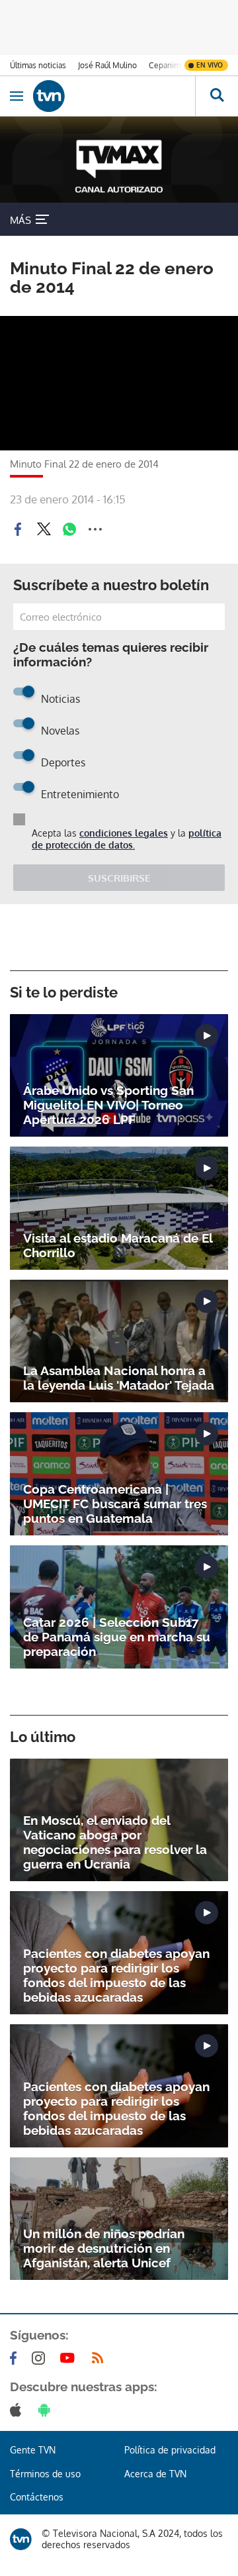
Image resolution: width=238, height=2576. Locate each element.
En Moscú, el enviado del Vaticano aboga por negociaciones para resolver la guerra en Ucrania (115, 1842)
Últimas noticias (38, 65)
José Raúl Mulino (107, 65)
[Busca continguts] (217, 96)
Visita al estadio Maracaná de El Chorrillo (118, 1245)
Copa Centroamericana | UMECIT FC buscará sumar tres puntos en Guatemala (115, 1504)
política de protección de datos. (127, 839)
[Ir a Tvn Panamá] (114, 96)
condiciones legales (124, 833)
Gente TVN (33, 2450)
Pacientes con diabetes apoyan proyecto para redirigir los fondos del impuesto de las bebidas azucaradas (116, 1975)
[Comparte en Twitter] (44, 529)
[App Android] (47, 2410)
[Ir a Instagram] (41, 2358)
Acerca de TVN (155, 2474)
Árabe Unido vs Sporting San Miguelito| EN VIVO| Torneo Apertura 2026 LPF (108, 1105)
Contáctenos (37, 2497)
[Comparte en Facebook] (18, 529)
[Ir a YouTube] (70, 2358)
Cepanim (165, 65)
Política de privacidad (170, 2450)
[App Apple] (18, 2410)
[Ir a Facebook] (16, 2358)
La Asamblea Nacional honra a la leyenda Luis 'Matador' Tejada (119, 1378)
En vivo (210, 65)
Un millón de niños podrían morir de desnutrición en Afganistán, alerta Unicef (104, 2248)
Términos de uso (45, 2474)
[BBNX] (21, 2539)
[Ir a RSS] (100, 2358)
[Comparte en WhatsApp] (69, 529)
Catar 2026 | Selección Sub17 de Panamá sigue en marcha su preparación (117, 1637)
